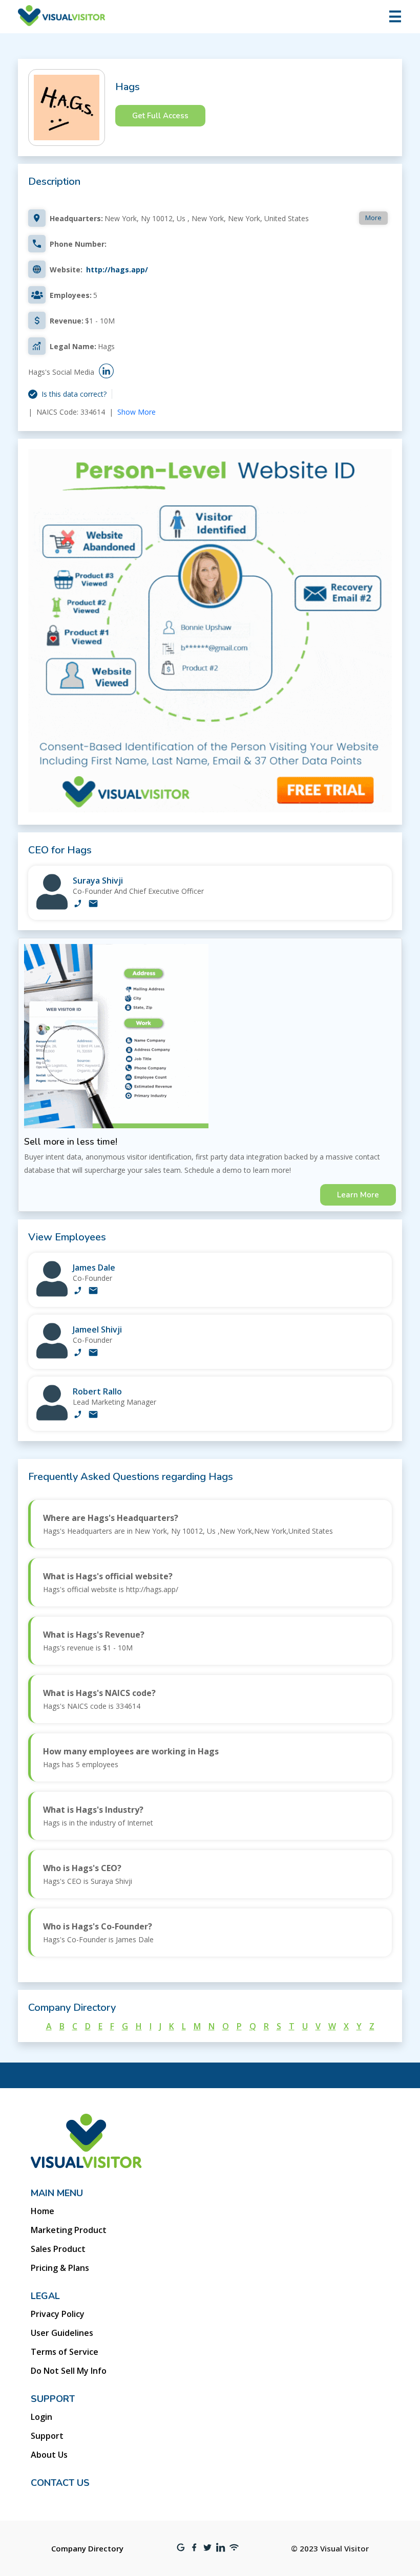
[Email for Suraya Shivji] (93, 905)
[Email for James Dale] (93, 1292)
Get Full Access (160, 116)
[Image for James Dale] (52, 1294)
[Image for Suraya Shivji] (52, 907)
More (373, 218)
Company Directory (87, 2548)
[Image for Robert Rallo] (52, 1418)
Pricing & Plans (60, 2268)
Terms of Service (65, 2352)
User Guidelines (62, 2333)
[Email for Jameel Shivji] (93, 1354)
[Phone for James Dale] (78, 1292)
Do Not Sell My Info (69, 2371)
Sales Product (58, 2249)
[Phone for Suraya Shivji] (78, 905)
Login (41, 2417)
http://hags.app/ (117, 270)
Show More (136, 412)
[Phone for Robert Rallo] (78, 1415)
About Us (49, 2455)
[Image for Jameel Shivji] (52, 1356)
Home (43, 2211)
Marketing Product (69, 2230)
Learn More (358, 1195)
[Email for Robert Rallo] (93, 1415)
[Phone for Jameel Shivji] (78, 1354)
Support (47, 2436)
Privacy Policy (58, 2314)
